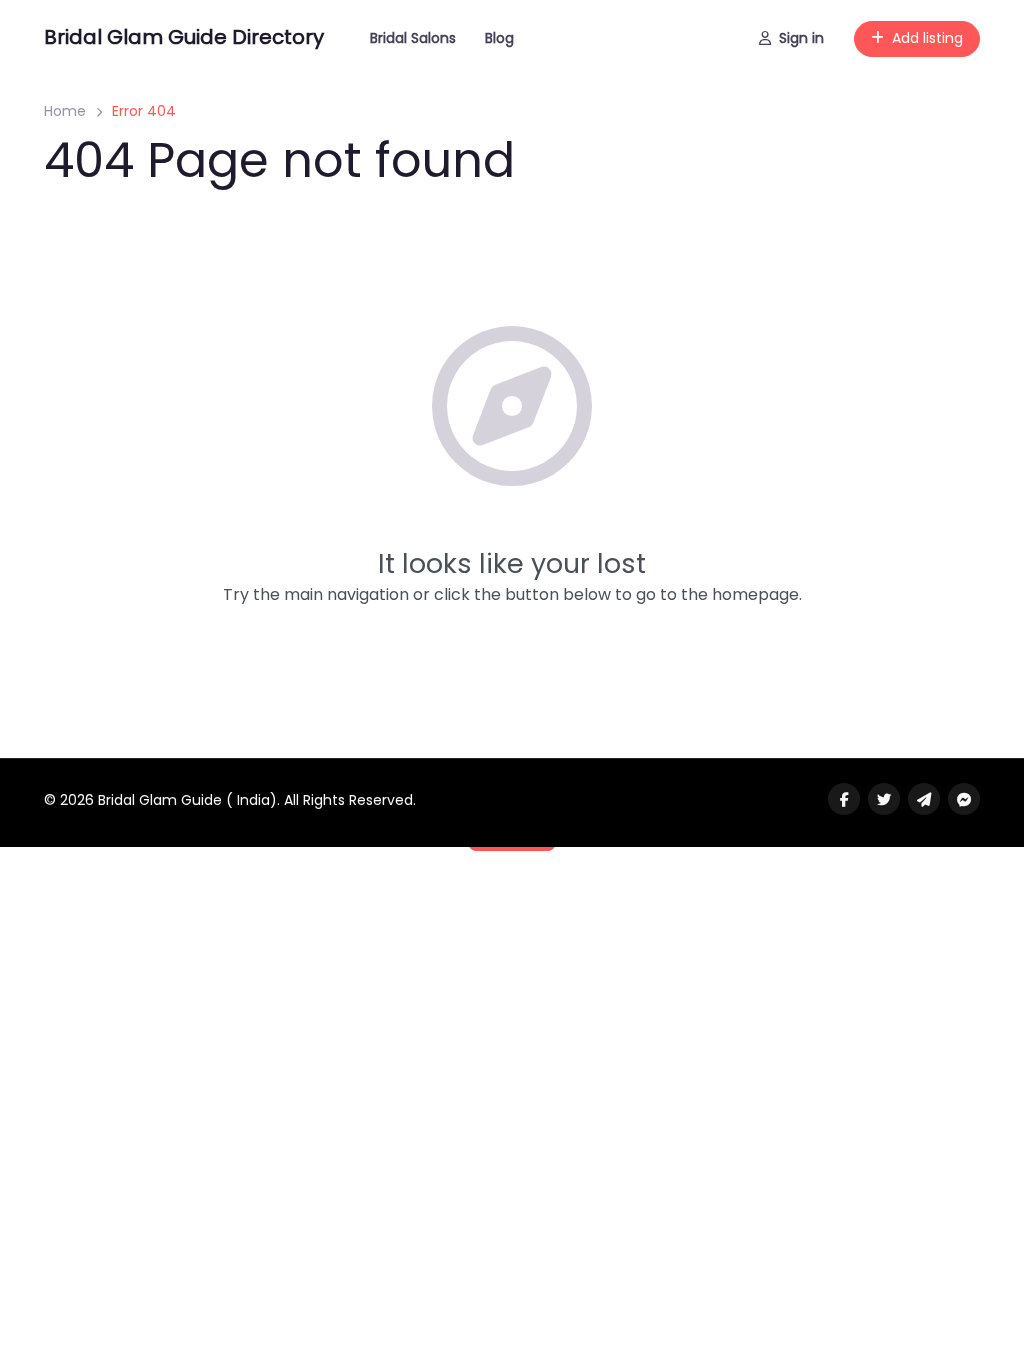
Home (65, 111)
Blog (499, 38)
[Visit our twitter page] (884, 799)
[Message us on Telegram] (924, 799)
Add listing (927, 38)
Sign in (801, 38)
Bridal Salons (413, 38)
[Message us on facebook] (964, 799)
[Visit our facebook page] (844, 799)
